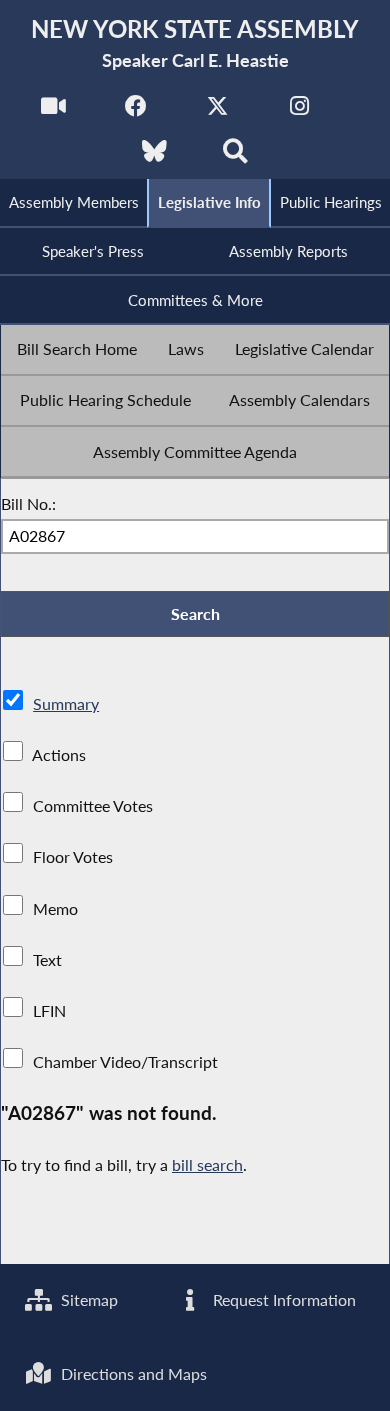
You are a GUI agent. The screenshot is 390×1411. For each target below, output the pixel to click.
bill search (207, 1164)
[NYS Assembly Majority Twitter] (217, 111)
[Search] (235, 156)
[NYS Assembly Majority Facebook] (135, 111)
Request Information (282, 1299)
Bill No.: (28, 503)
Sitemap (87, 1299)
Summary (66, 703)
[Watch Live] (53, 111)
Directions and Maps (132, 1373)
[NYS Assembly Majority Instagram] (299, 111)
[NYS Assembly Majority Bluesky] (154, 156)
